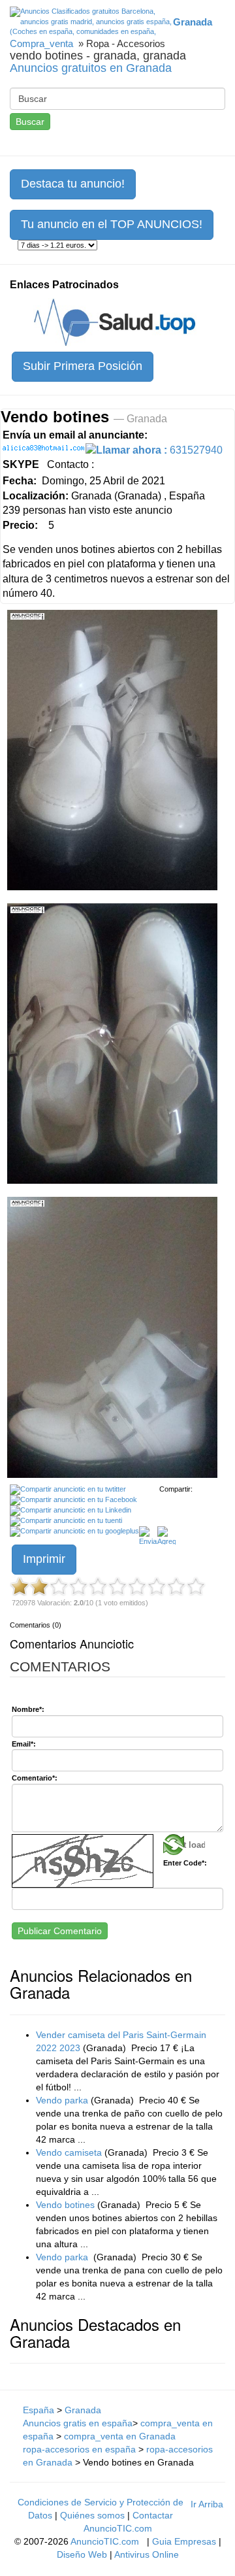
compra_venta (41, 43)
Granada (83, 2410)
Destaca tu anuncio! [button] (73, 184)
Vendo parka (62, 2100)
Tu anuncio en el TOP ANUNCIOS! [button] (112, 224)
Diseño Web (82, 2554)
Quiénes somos (92, 2515)
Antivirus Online (147, 2554)
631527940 (159, 450)
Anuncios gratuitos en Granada (91, 68)
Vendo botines (65, 2205)
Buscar (30, 122)
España (39, 2410)
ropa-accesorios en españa (79, 2449)
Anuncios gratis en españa (78, 2423)
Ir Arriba (207, 2504)
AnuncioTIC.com (105, 2541)
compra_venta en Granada (120, 2436)
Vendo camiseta (69, 2152)
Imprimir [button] (44, 1559)
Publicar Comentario (60, 1931)
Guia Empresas (184, 2541)
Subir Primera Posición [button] (83, 366)
